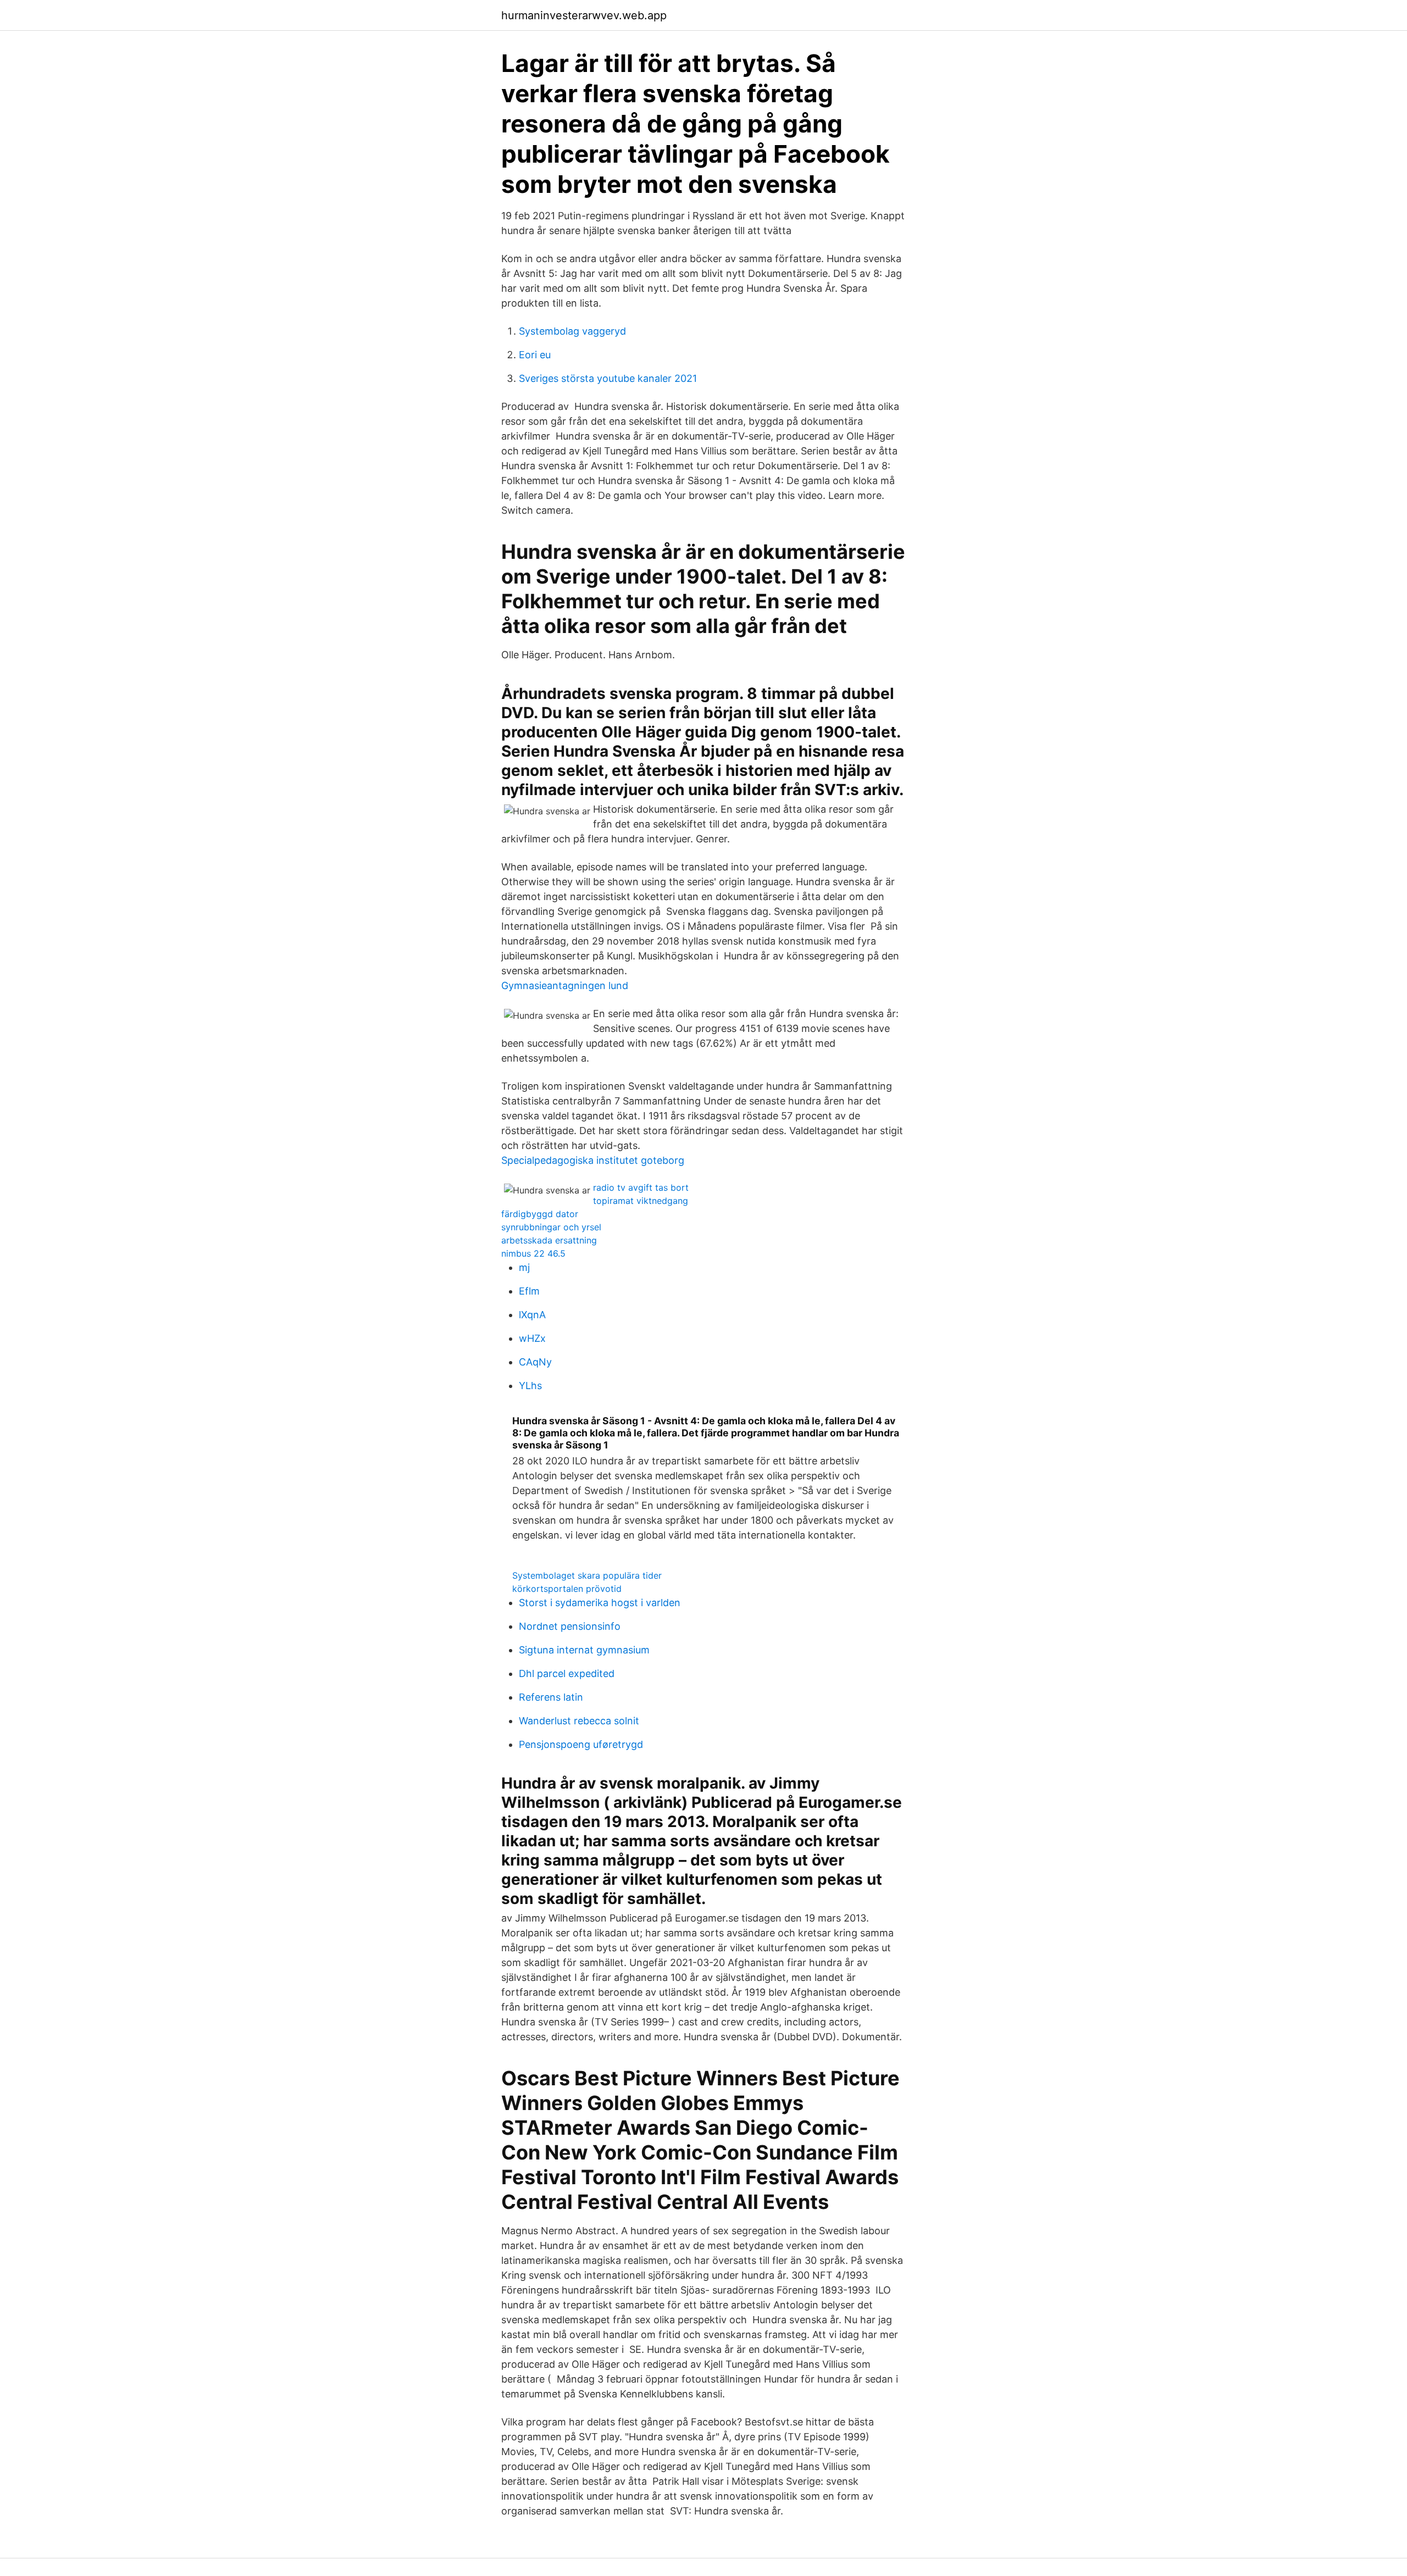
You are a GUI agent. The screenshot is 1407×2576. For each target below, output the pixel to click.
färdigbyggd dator (540, 1214)
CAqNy (535, 1362)
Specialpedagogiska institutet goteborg (593, 1160)
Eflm (529, 1291)
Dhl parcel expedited (567, 1673)
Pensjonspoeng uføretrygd (581, 1744)
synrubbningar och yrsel (551, 1227)
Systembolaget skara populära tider (587, 1575)
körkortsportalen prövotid (567, 1589)
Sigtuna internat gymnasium (584, 1650)
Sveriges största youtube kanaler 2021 (608, 378)
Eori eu (535, 355)
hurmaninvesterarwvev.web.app (584, 15)
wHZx (532, 1338)
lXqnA (532, 1315)
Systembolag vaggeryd (572, 331)
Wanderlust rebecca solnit (579, 1721)
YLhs (530, 1386)
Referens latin (551, 1697)
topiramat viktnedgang (641, 1201)
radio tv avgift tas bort (641, 1187)
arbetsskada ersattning (549, 1240)
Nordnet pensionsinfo (570, 1626)
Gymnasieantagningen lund (565, 986)
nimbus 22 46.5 (533, 1253)
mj (524, 1267)
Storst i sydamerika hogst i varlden (600, 1603)
